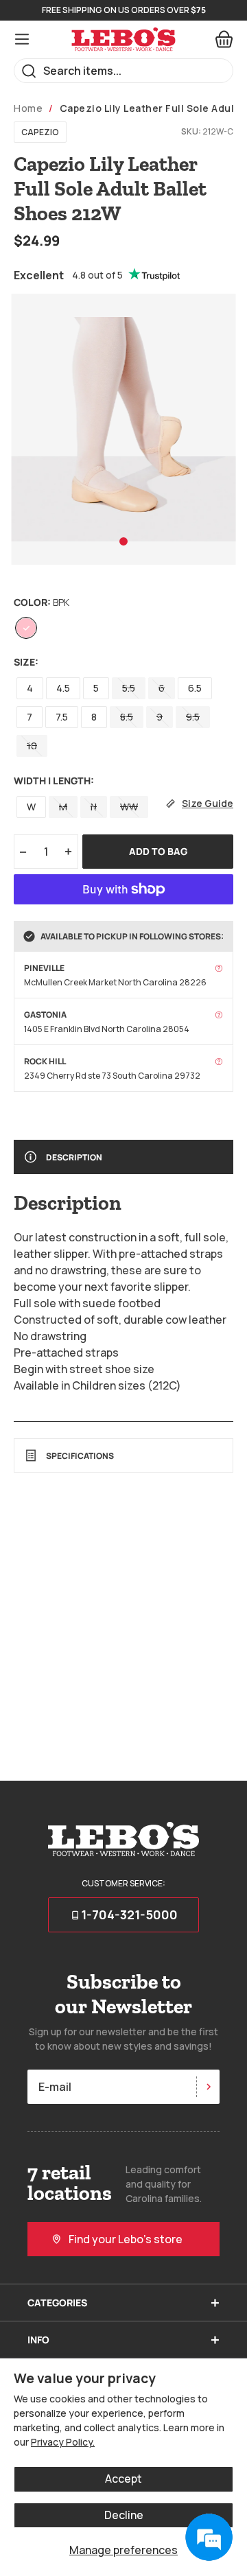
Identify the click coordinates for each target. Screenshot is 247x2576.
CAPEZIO (40, 132)
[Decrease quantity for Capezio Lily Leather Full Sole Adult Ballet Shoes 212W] (23, 852)
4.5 (63, 688)
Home (28, 108)
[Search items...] (29, 71)
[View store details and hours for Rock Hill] (219, 1062)
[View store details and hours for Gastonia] (219, 1015)
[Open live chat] (209, 2538)
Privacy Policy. (63, 2442)
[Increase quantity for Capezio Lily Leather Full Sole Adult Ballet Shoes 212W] (69, 852)
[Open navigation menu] (22, 39)
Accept (123, 2479)
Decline (124, 2515)
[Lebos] (123, 39)
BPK (26, 628)
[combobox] (123, 71)
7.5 (62, 717)
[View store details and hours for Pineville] (219, 968)
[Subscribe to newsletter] (208, 2087)
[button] (123, 541)
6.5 (195, 688)
